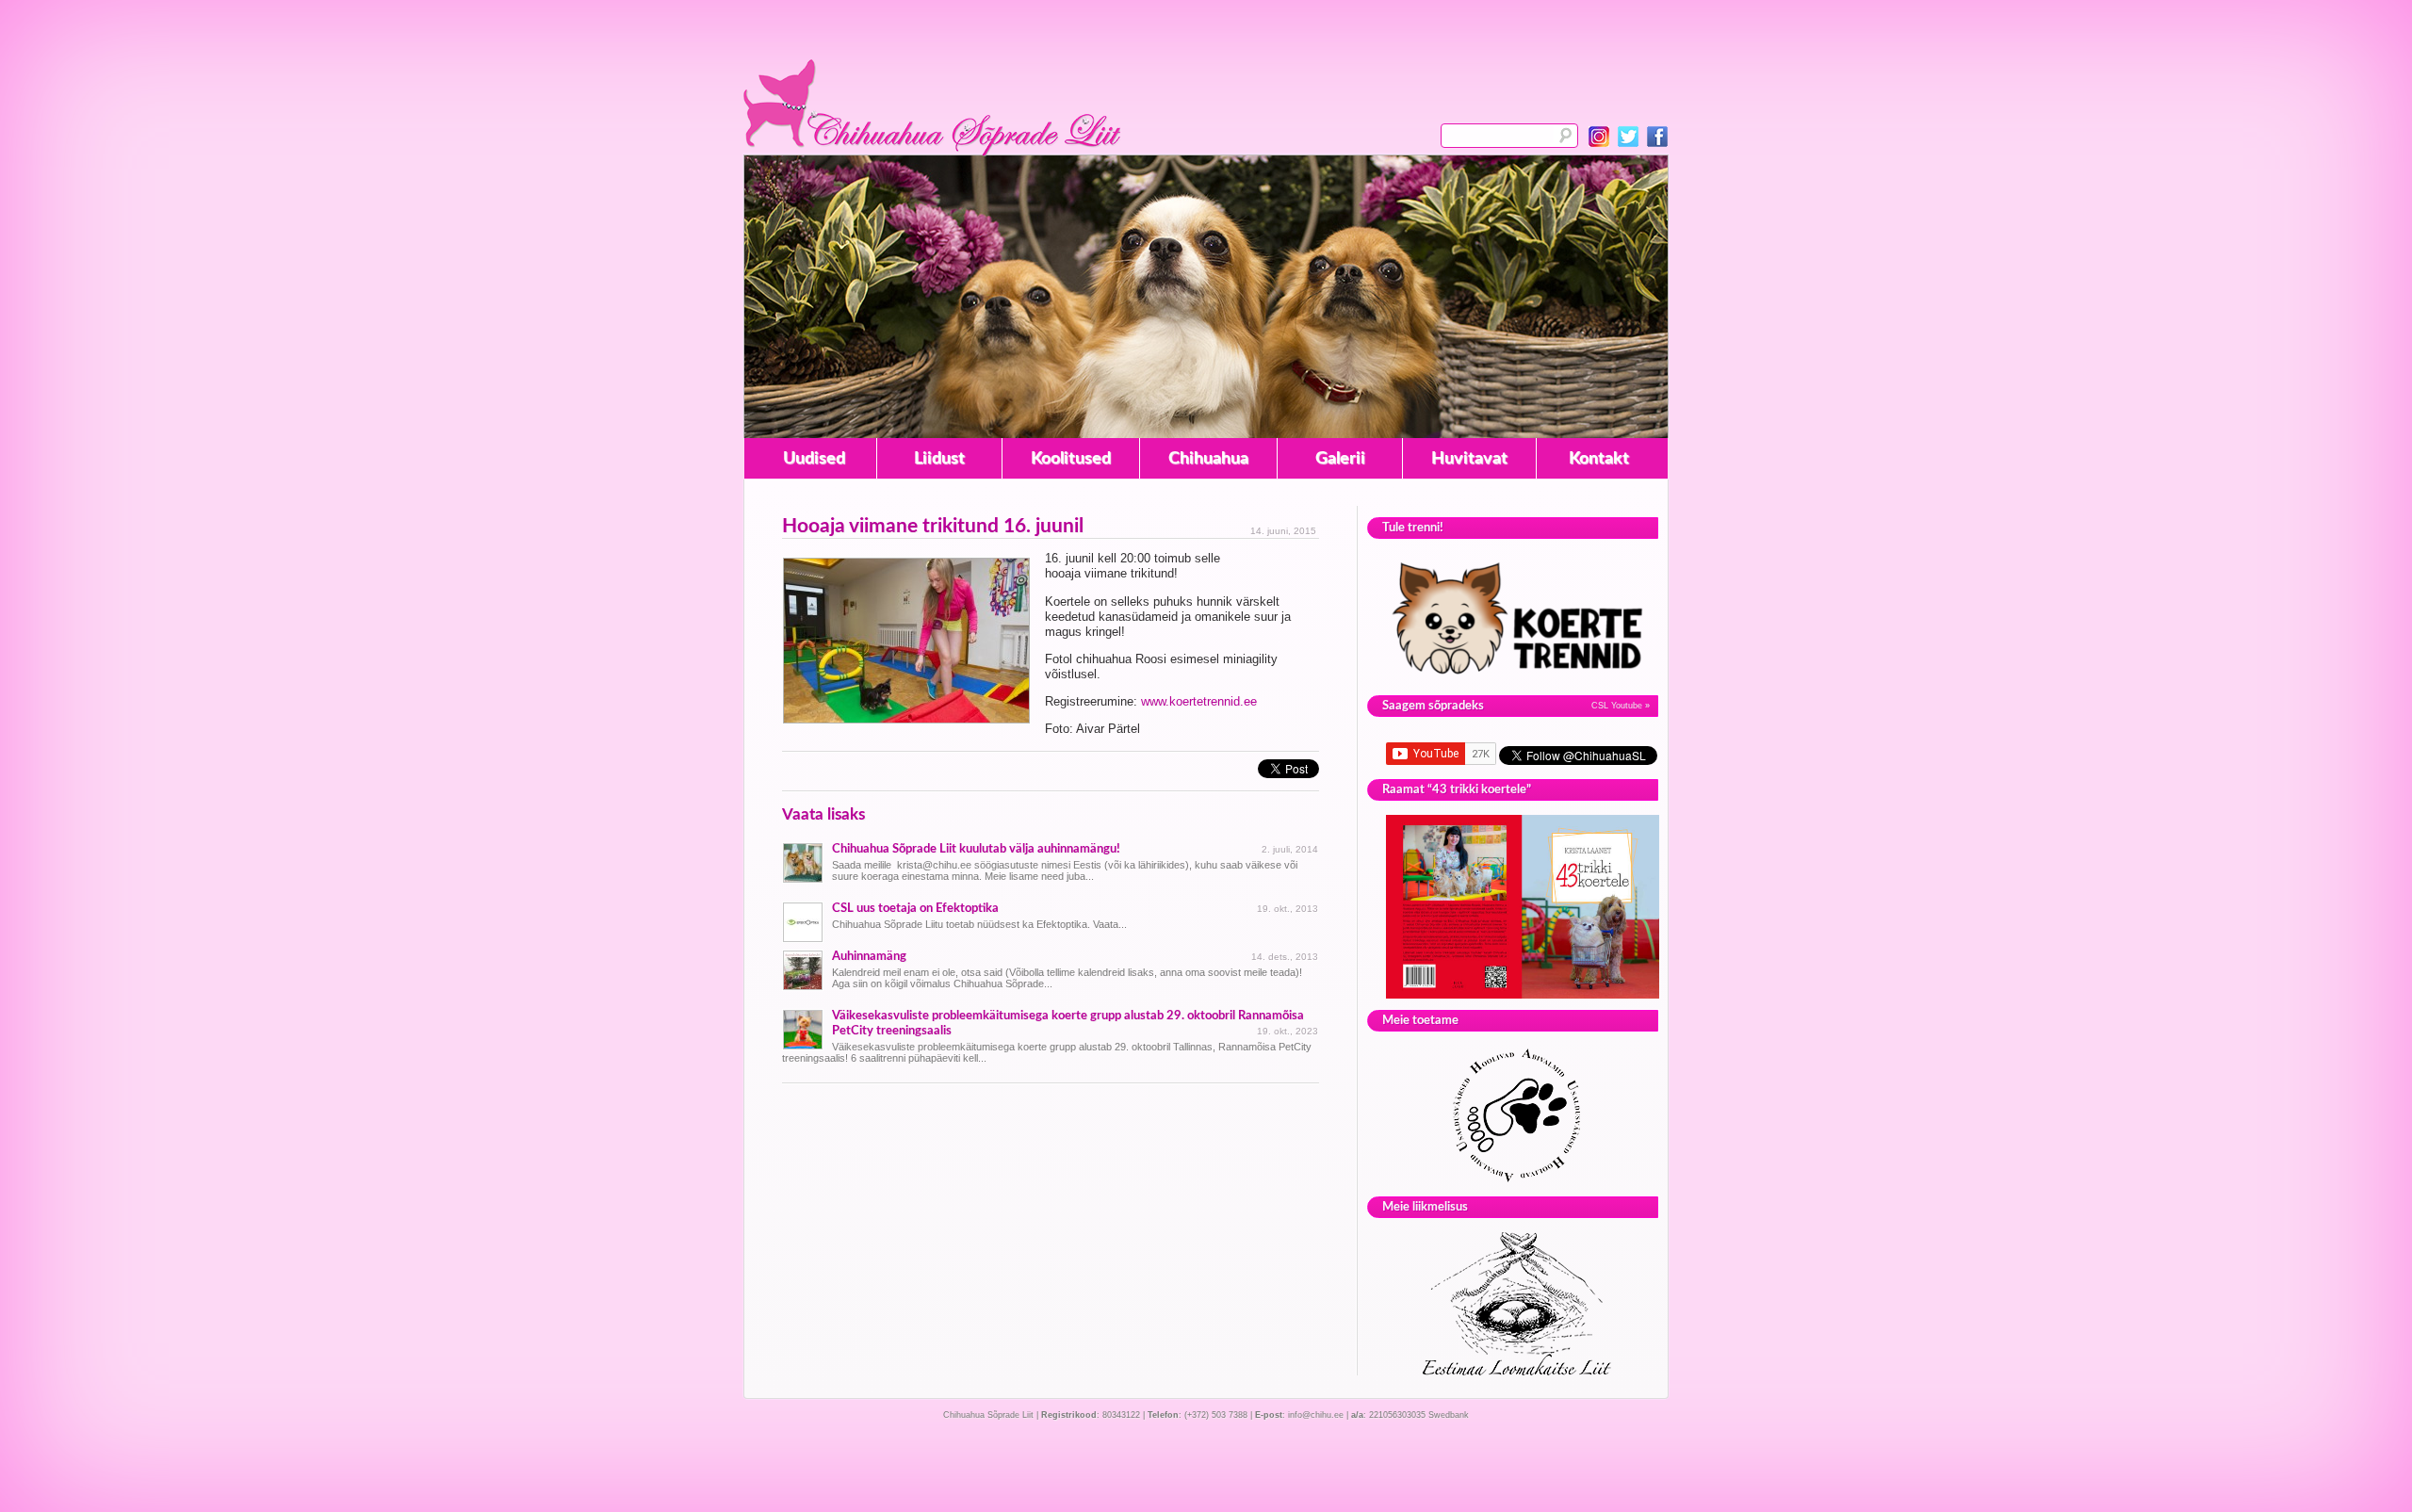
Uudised (814, 459)
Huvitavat (1469, 459)
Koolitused (1071, 459)
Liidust (939, 459)
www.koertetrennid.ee (1199, 701)
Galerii (1340, 459)
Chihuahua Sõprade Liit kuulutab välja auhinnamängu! (976, 849)
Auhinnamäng (869, 956)
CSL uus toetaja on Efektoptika (915, 908)
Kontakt (1599, 459)
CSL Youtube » (1621, 706)
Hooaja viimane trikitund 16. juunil (933, 526)
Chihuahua (1208, 459)
